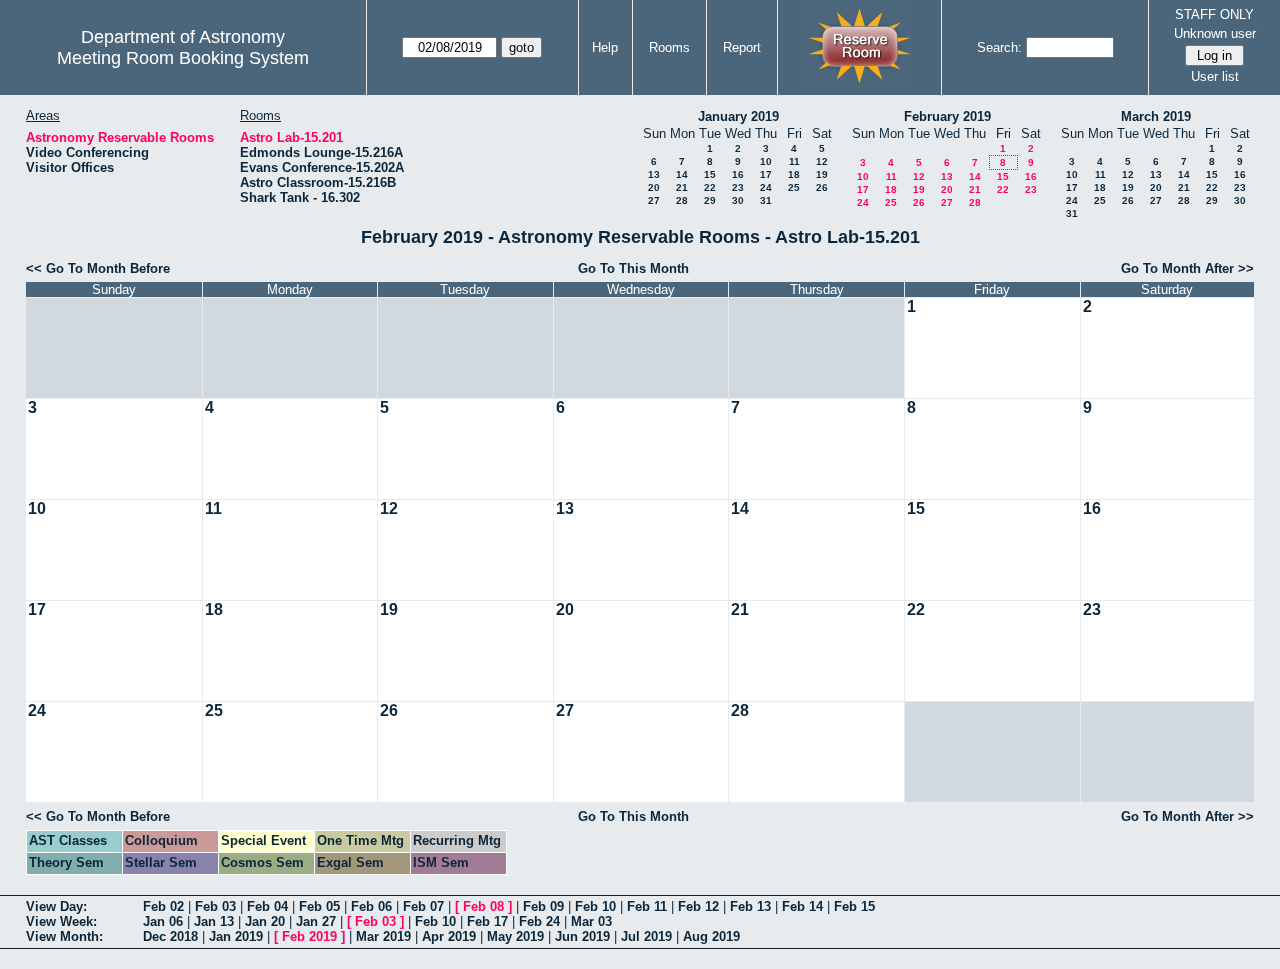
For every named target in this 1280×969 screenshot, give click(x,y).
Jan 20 (265, 921)
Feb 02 (163, 906)
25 (794, 187)
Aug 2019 (711, 936)
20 (654, 187)
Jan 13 (214, 921)
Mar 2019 (383, 936)
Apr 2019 (449, 936)
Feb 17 (487, 921)
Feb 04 (267, 906)
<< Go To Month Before (98, 268)
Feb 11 (647, 906)
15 (710, 174)
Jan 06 (163, 921)
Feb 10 (595, 906)
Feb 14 (802, 906)
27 (654, 200)
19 (822, 174)
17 (766, 174)
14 (682, 174)
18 (794, 174)
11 (794, 161)
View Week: (61, 921)
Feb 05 (319, 906)
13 (654, 174)
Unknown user (1215, 33)
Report (742, 47)
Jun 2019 (582, 936)
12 (822, 161)
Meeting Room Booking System (183, 58)
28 (682, 200)
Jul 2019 (646, 936)
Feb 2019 (309, 936)
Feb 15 (854, 906)
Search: (999, 47)
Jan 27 (316, 921)
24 (766, 187)
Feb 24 (539, 921)
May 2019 (515, 936)
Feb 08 (483, 906)
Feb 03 (215, 906)
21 (682, 187)
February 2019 (947, 116)
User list (1215, 76)
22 (710, 187)
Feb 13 (750, 906)
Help (605, 47)
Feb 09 (543, 906)
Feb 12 (698, 906)
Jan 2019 (236, 936)
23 (738, 187)
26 (822, 187)
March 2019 (1156, 116)
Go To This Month (633, 268)
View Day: (56, 906)
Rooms (669, 47)
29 (710, 200)
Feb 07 (423, 906)
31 (766, 200)
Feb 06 (371, 906)
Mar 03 (591, 921)
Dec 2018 (170, 936)
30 (738, 200)
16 (738, 174)
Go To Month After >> (1187, 268)
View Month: (64, 936)
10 (766, 161)
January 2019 (738, 116)
